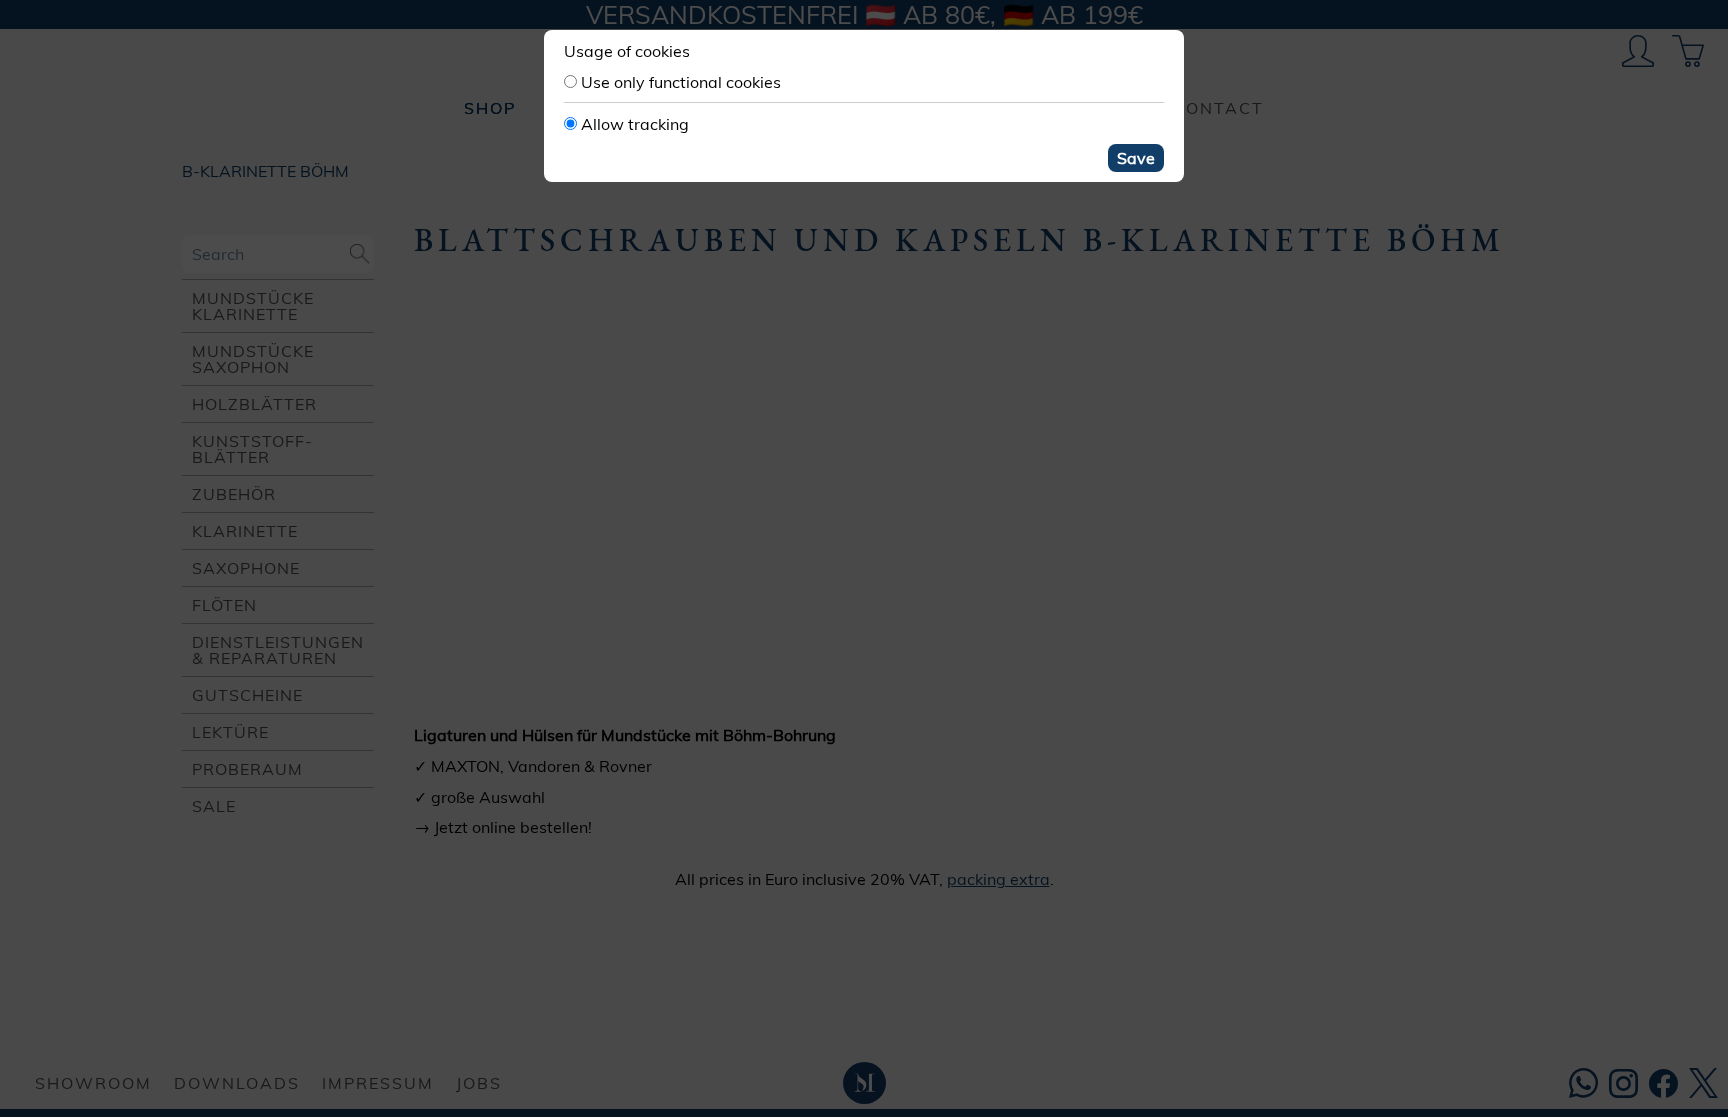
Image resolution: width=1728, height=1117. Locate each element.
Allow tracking (635, 124)
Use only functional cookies (681, 82)
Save (1136, 158)
